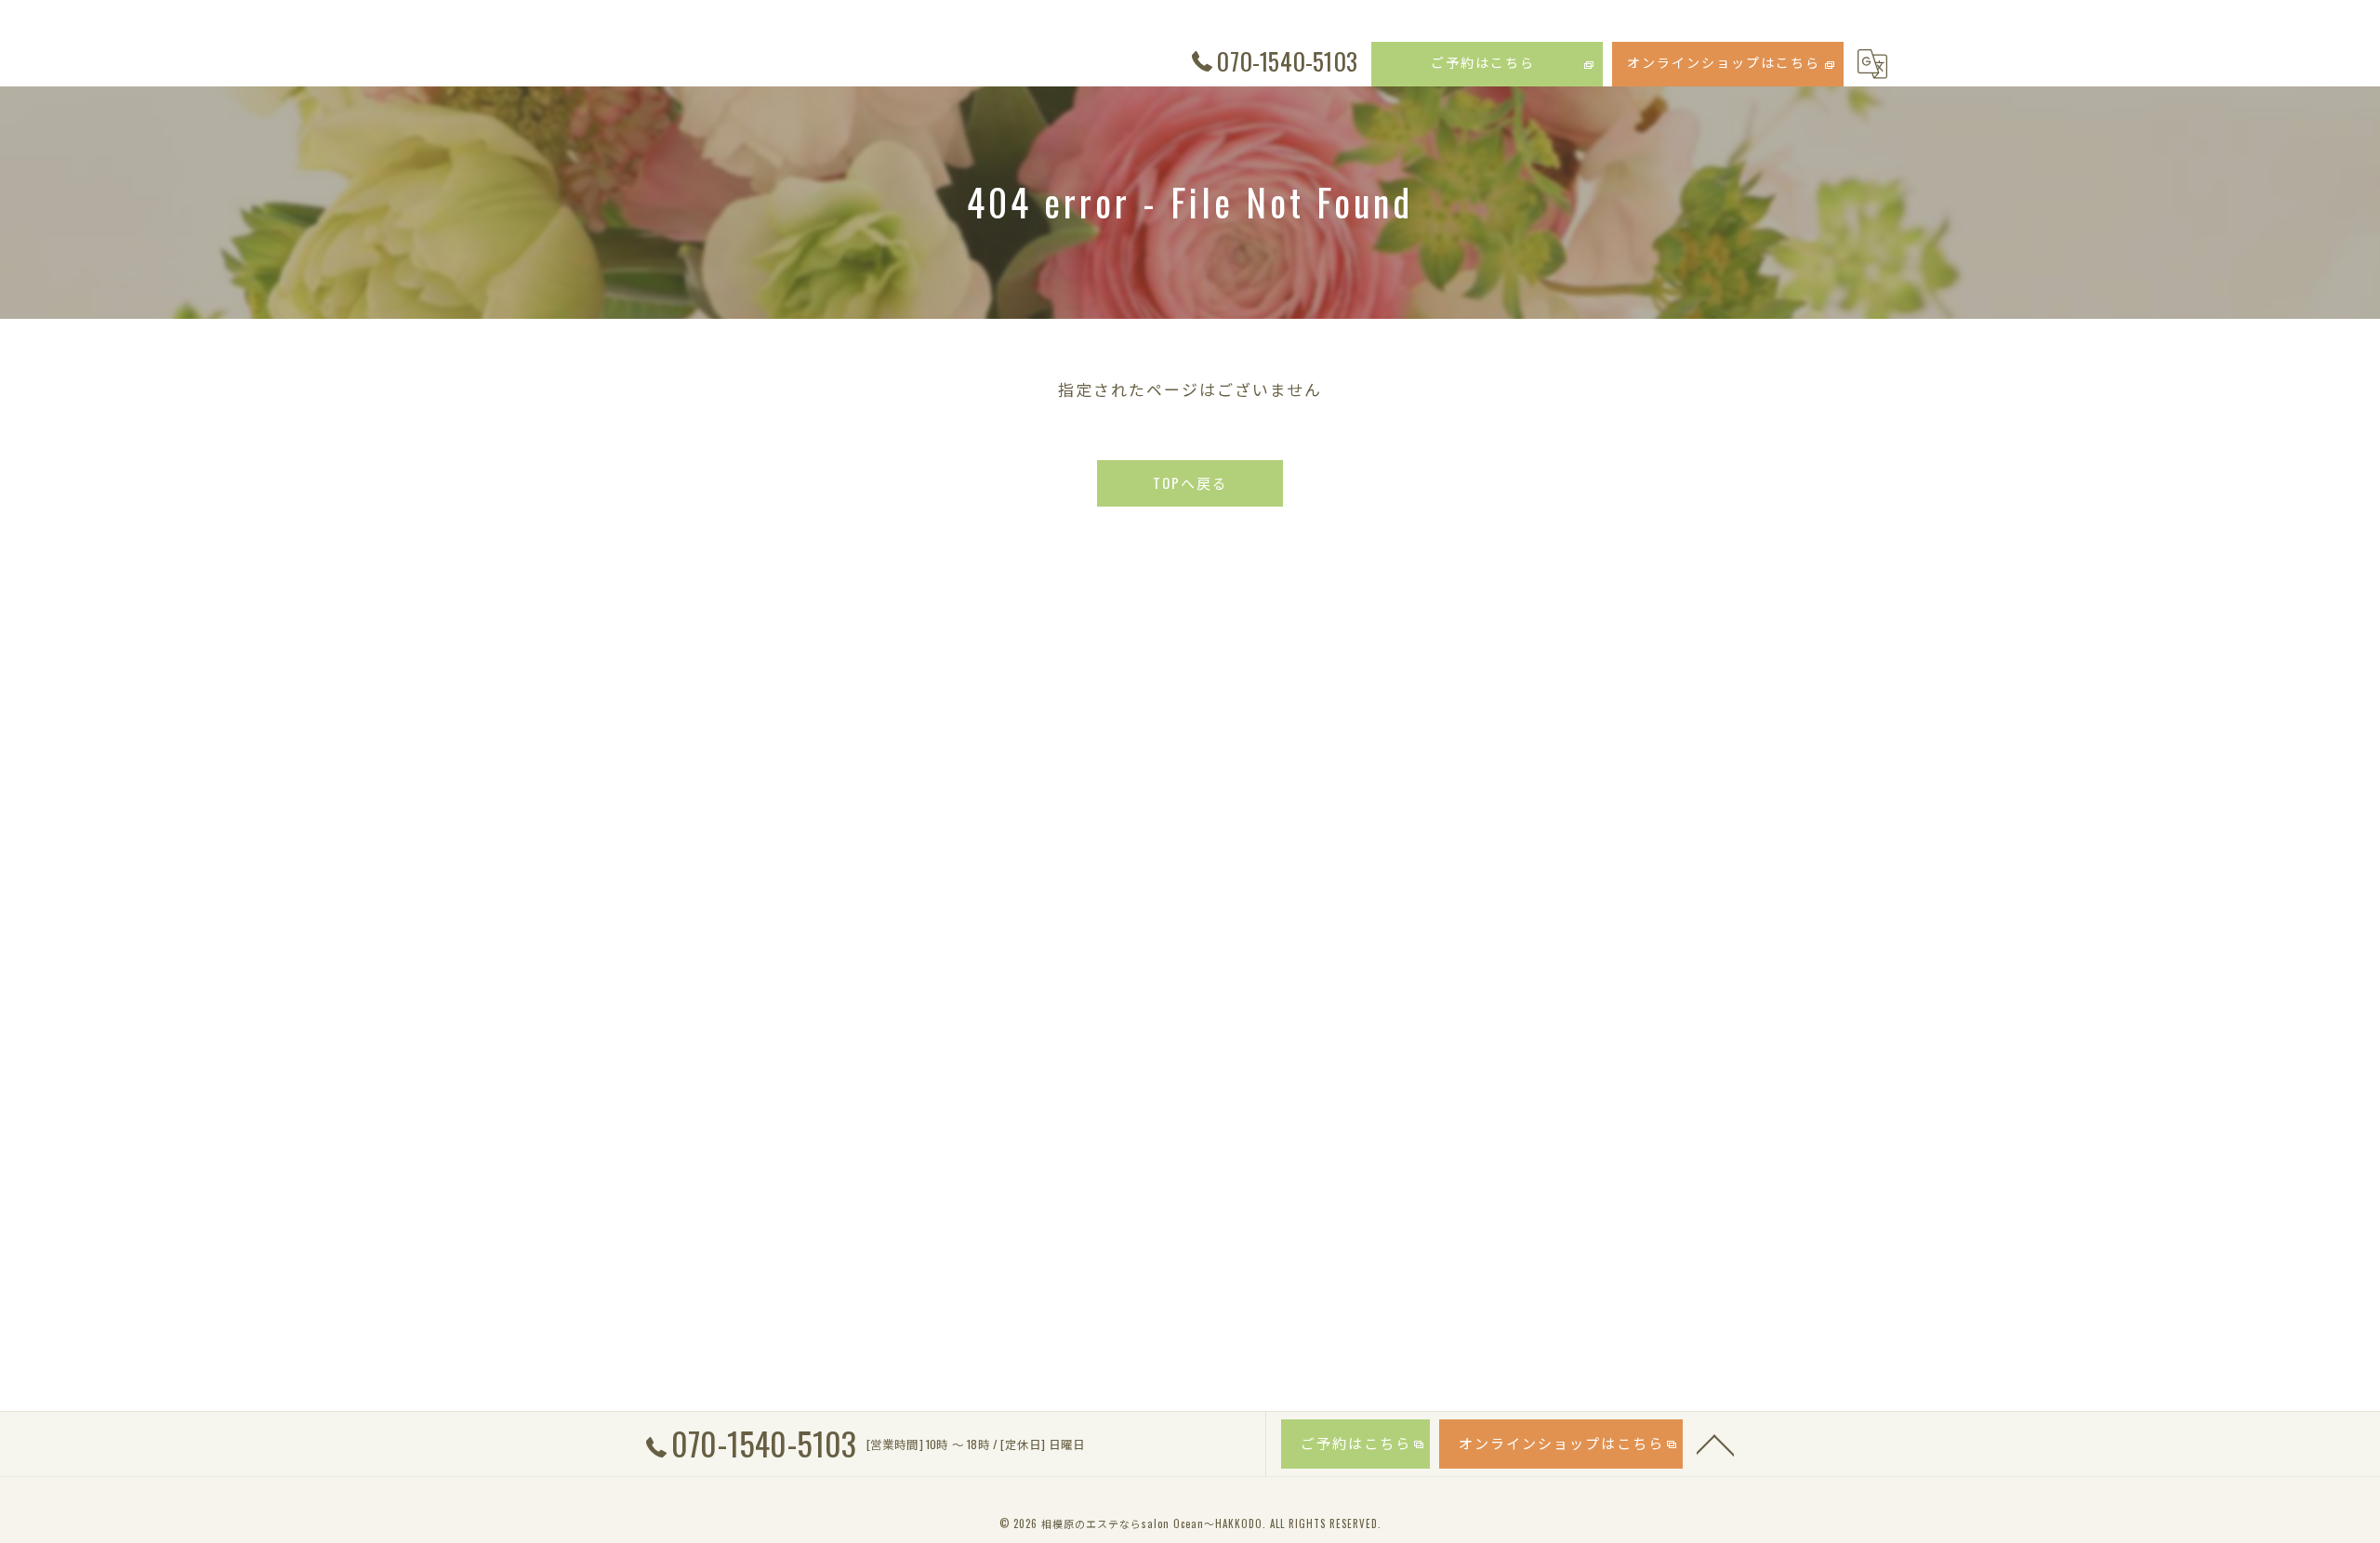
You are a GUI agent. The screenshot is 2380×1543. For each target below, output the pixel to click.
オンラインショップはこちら (1724, 62)
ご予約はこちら (1483, 62)
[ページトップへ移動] (1715, 1444)
